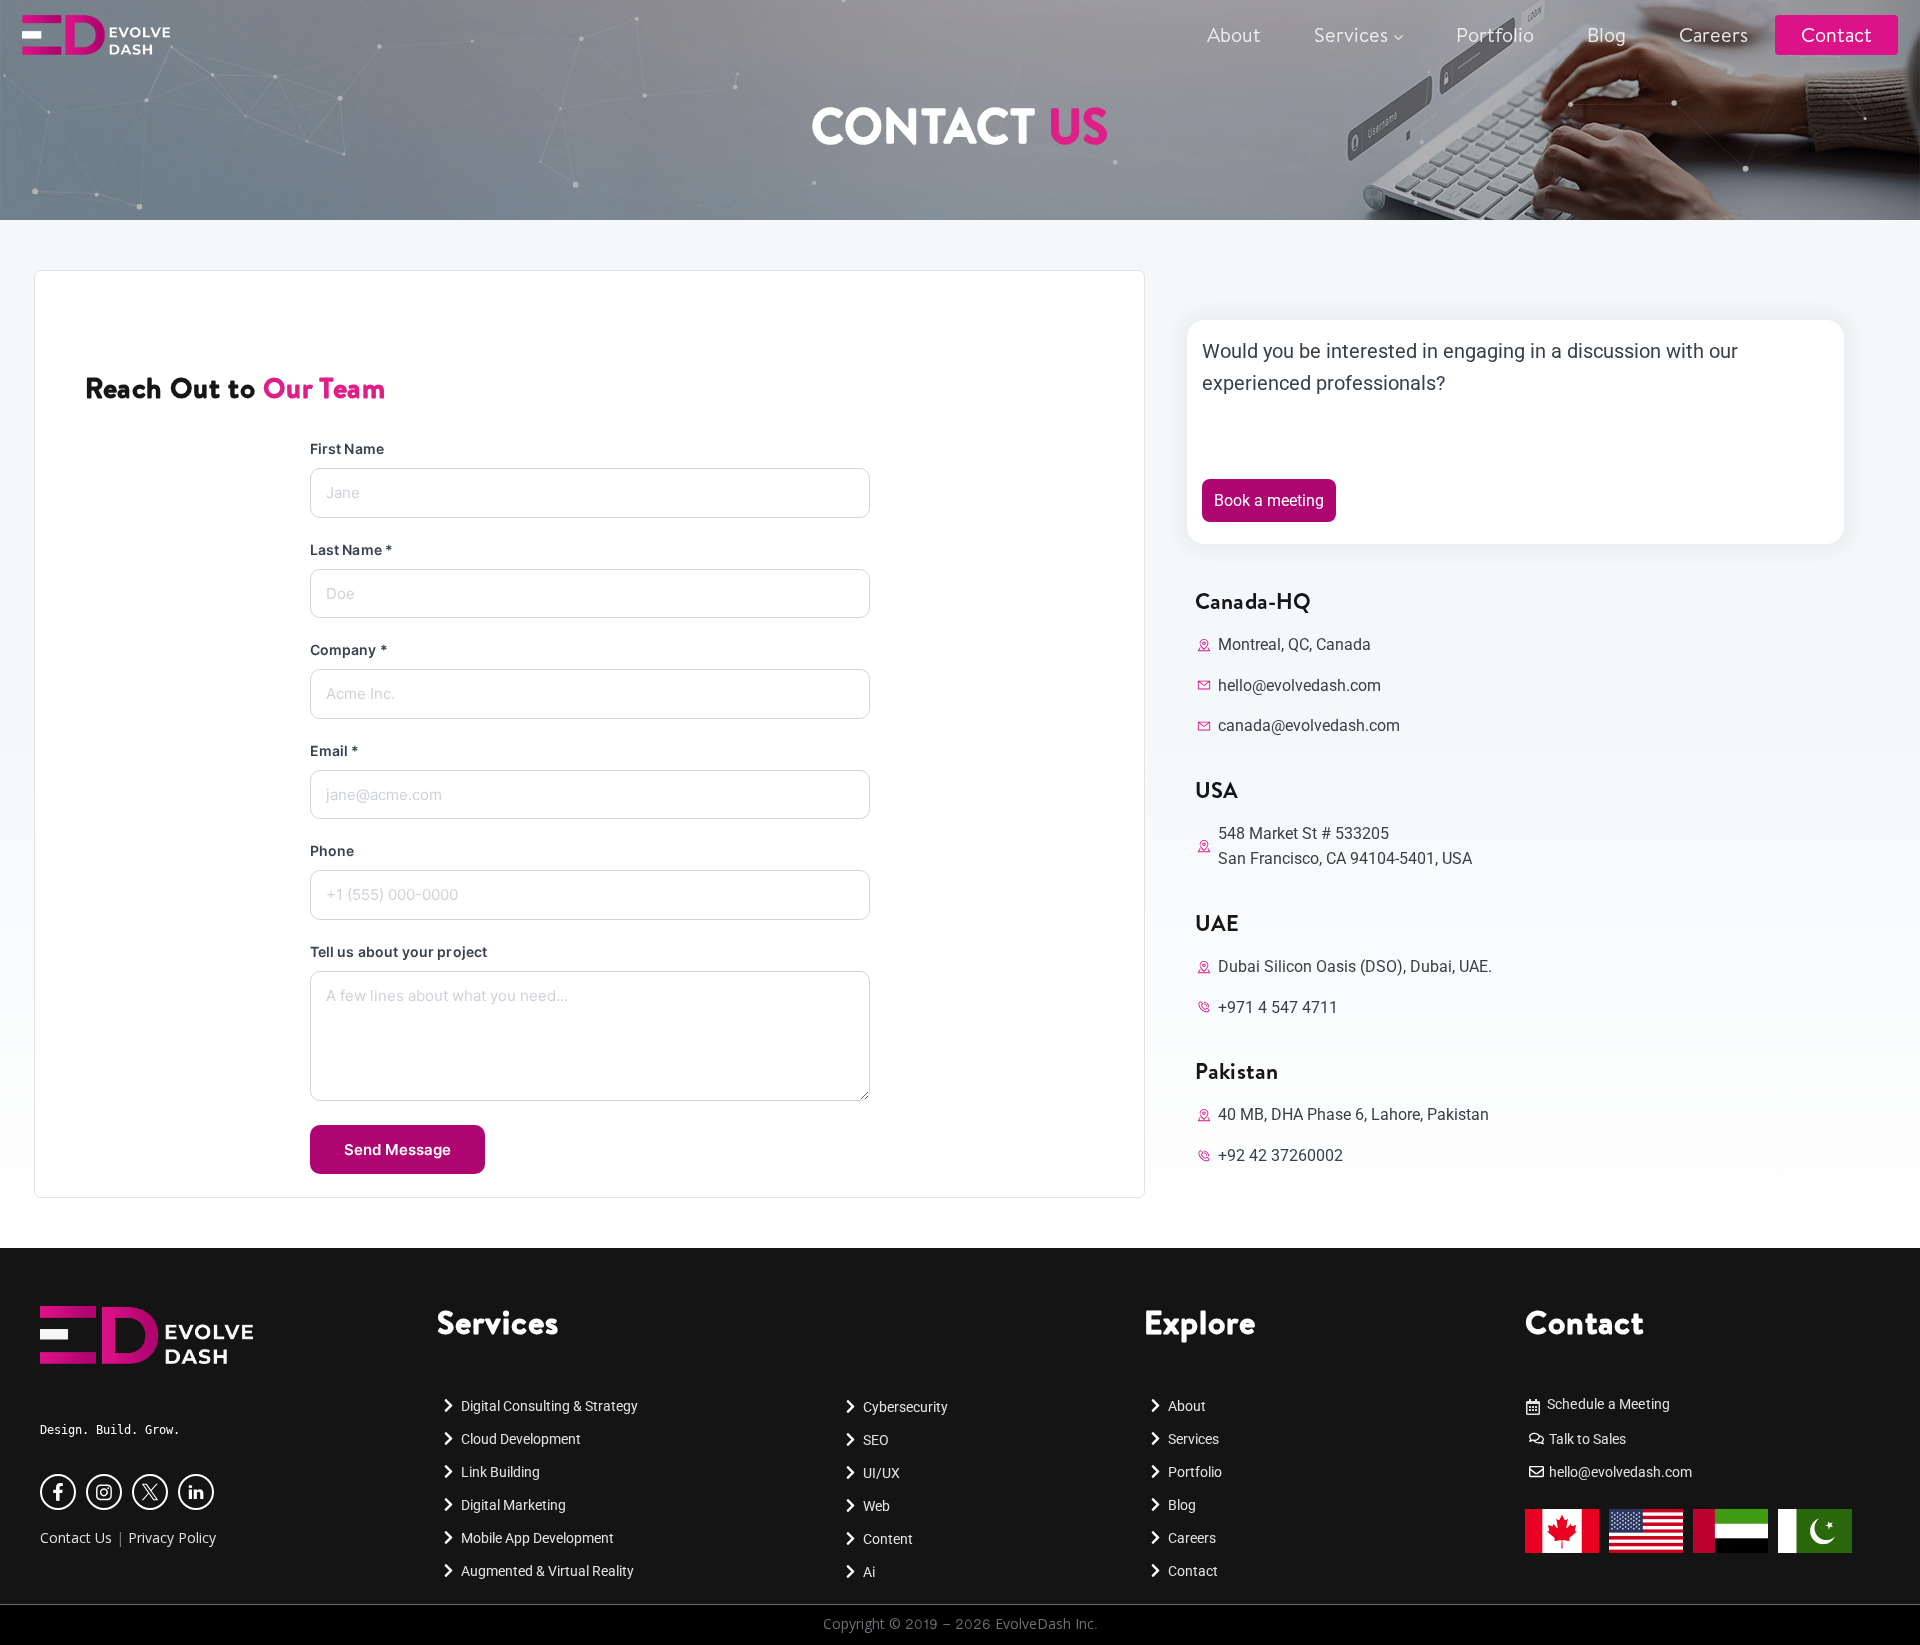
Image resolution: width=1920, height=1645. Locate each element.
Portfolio (1495, 34)
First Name (347, 448)
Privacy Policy (172, 1537)
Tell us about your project (399, 951)
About (1234, 34)
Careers (1713, 34)
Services (1351, 34)
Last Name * (352, 549)
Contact (1836, 34)
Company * (349, 649)
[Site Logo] (122, 34)
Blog (1606, 34)
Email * (335, 750)
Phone (332, 850)
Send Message (397, 1149)
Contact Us (76, 1537)
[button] (44, 1621)
